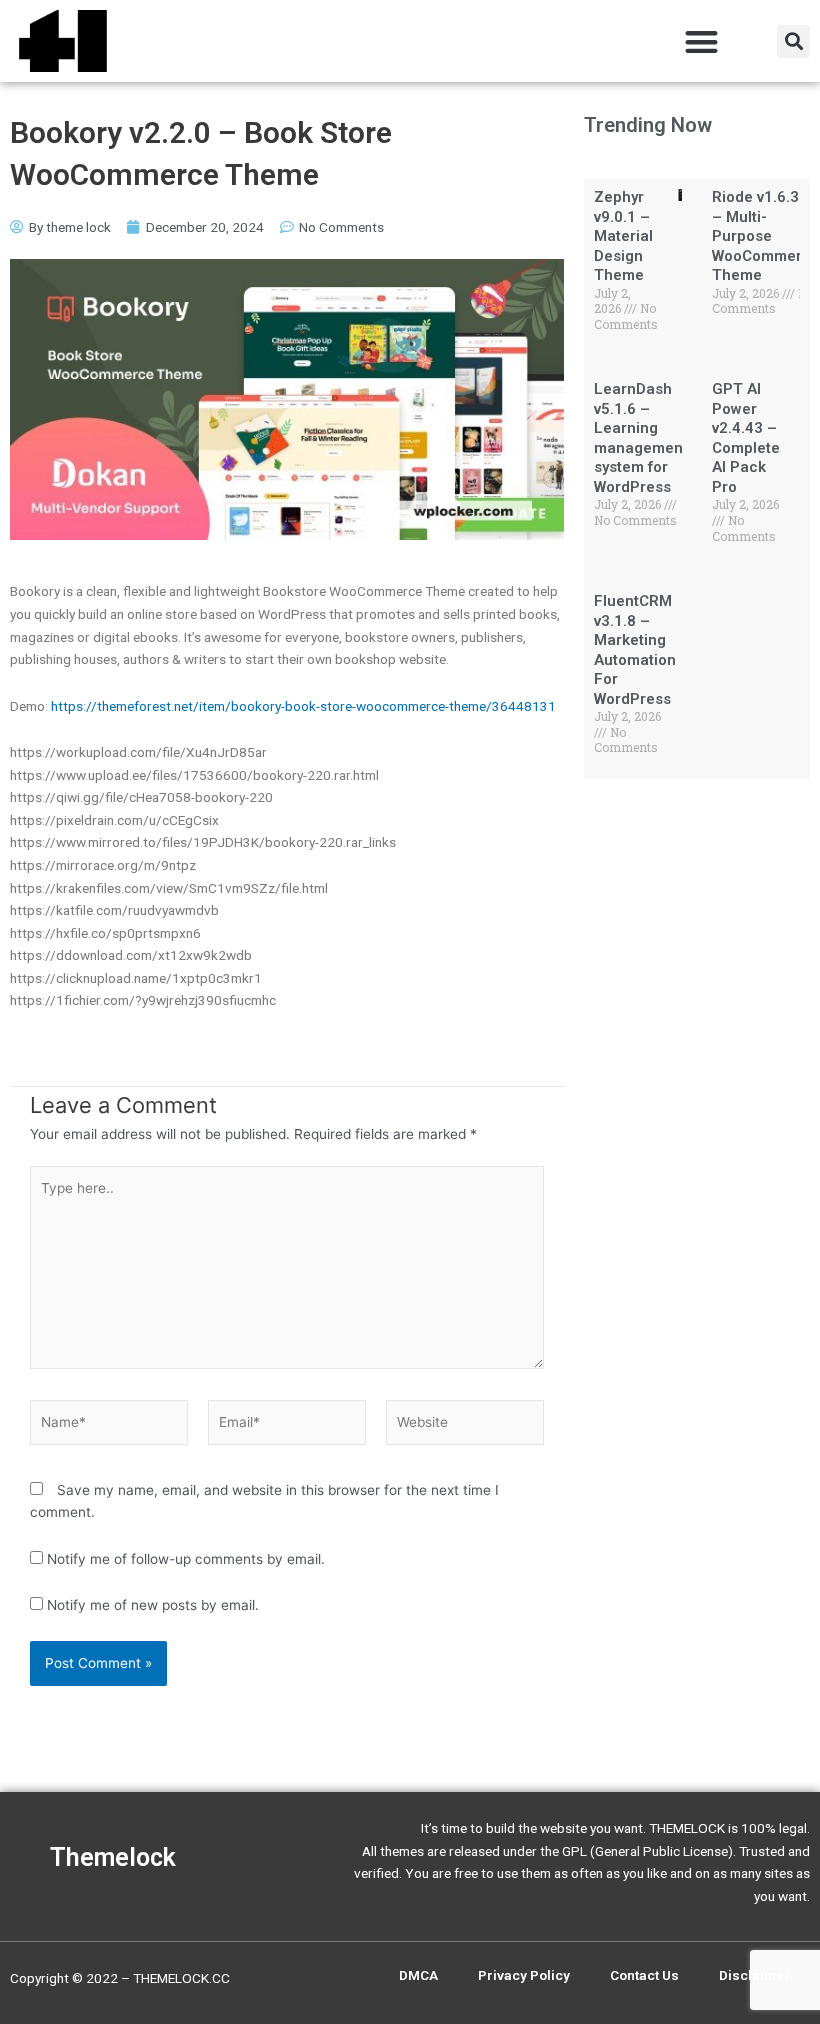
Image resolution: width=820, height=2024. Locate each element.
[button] (702, 41)
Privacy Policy (524, 1975)
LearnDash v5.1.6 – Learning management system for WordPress (641, 438)
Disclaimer (754, 1975)
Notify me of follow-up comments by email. (186, 1559)
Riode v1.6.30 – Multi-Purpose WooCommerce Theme (766, 236)
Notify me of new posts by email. (153, 1605)
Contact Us (644, 1975)
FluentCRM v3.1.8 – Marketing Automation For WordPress (635, 650)
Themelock (113, 1857)
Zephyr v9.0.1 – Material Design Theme (623, 236)
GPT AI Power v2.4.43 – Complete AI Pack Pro (746, 438)
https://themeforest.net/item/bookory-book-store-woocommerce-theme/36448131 (303, 706)
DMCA (418, 1975)
